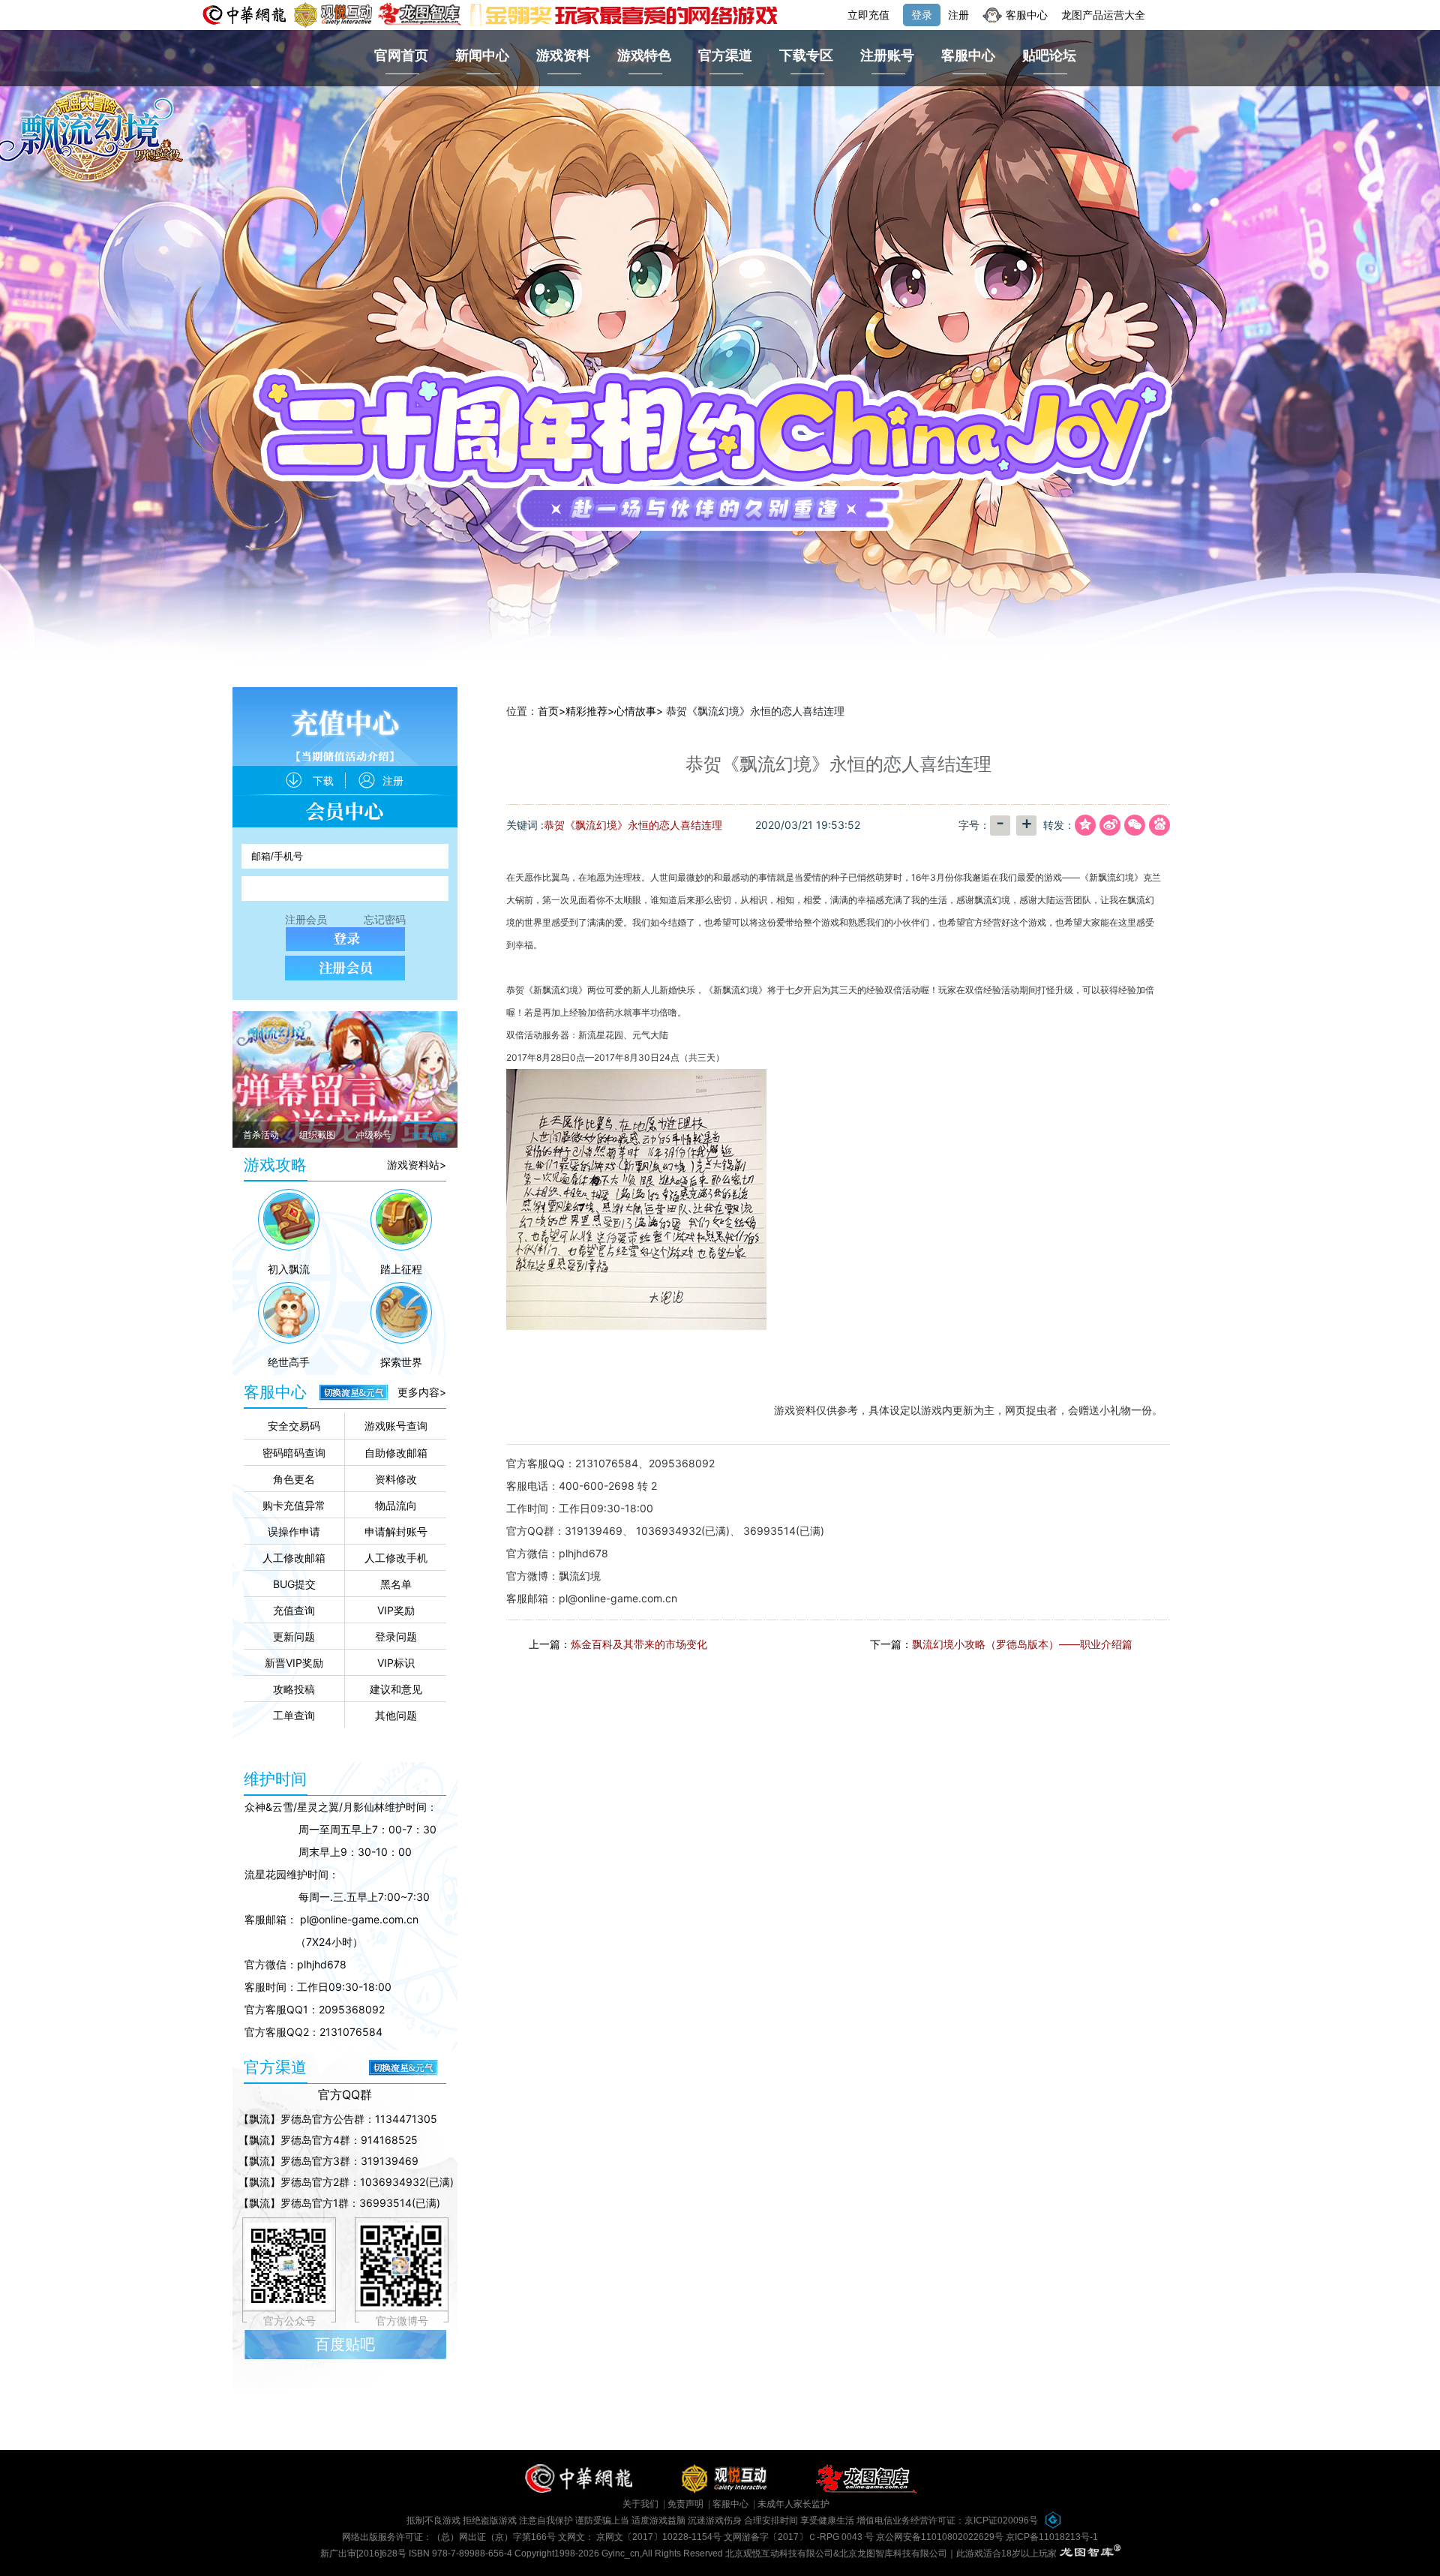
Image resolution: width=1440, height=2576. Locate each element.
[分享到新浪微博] (1108, 826)
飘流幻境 (580, 1576)
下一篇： (1001, 1644)
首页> (552, 711)
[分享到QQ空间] (1084, 826)
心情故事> (639, 711)
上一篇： (618, 1644)
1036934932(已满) (683, 1531)
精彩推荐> (590, 711)
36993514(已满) (784, 1531)
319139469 (594, 1531)
